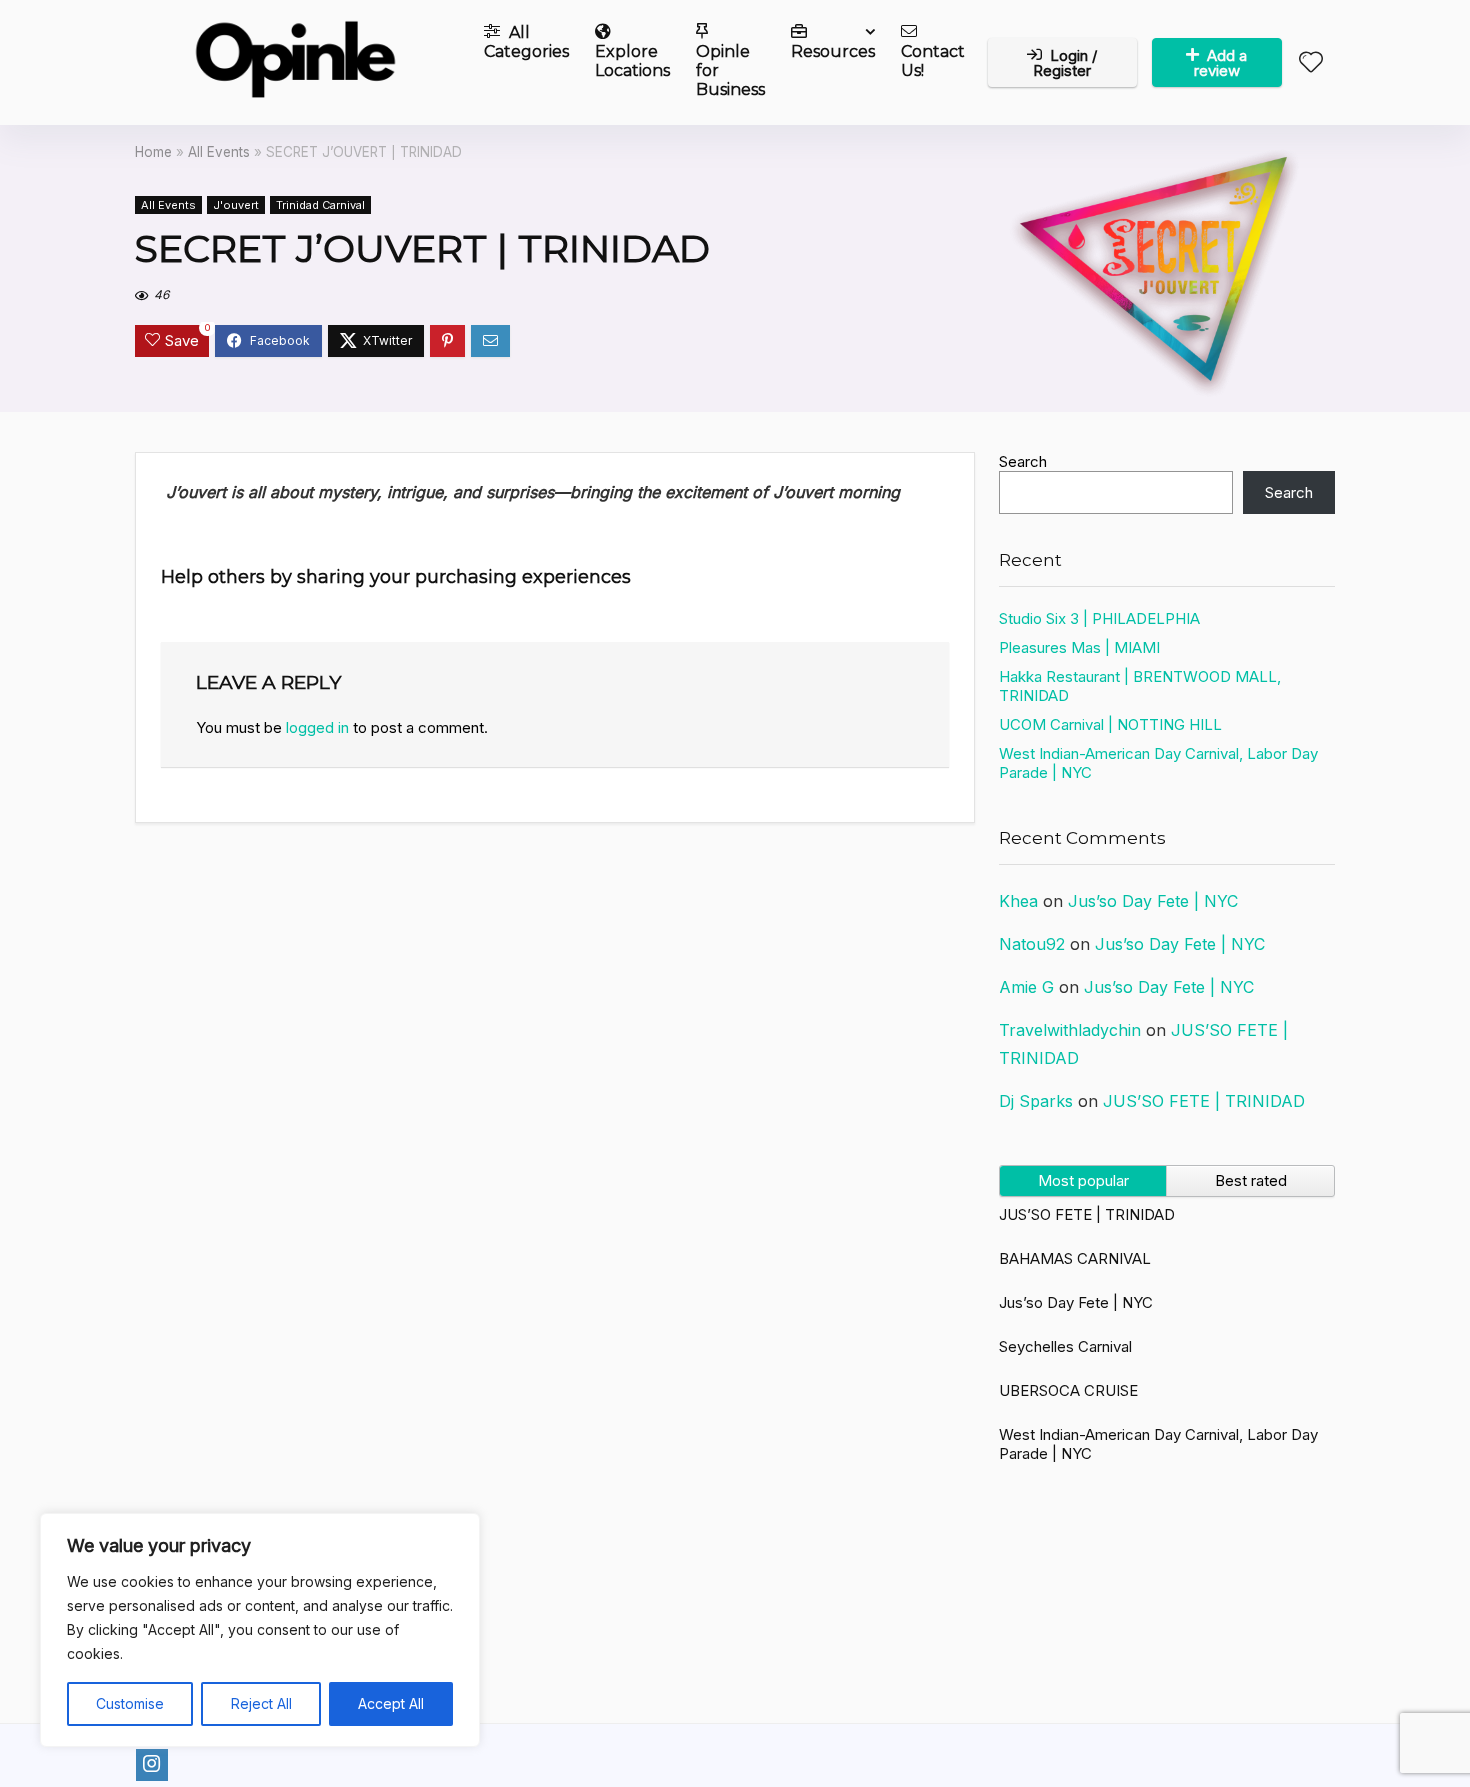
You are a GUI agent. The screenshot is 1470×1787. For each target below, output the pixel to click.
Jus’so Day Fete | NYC (1153, 901)
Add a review (1221, 63)
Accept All (391, 1703)
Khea (1018, 901)
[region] (260, 1630)
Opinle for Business (730, 70)
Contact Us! (933, 61)
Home (153, 152)
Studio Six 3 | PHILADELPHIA (1099, 618)
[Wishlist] (1311, 63)
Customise (130, 1703)
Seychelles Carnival (1065, 1346)
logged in (317, 727)
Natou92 (1032, 944)
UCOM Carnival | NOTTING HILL (1110, 724)
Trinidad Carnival (320, 205)
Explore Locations (632, 61)
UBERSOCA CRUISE (1068, 1390)
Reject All (261, 1703)
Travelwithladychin (1070, 1030)
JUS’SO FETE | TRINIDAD (1204, 1101)
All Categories (526, 42)
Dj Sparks (1036, 1101)
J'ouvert (236, 205)
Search (1023, 461)
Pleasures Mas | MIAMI (1079, 647)
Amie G (1026, 987)
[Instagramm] (152, 1765)
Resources (833, 51)
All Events (219, 152)
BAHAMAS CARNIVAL (1075, 1258)
